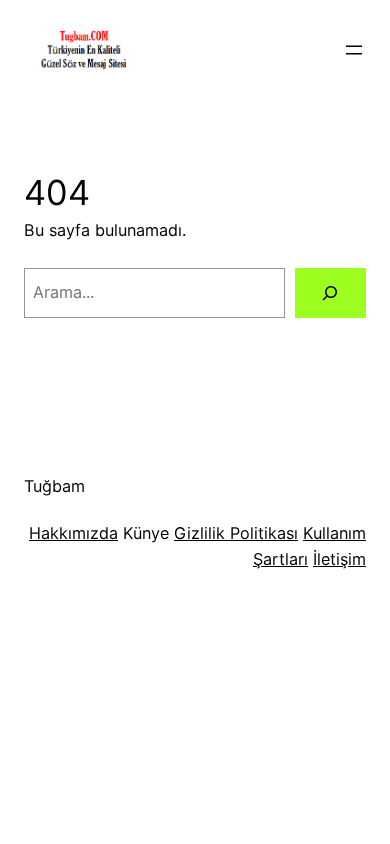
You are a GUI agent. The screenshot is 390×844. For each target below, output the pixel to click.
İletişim (339, 559)
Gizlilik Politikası (236, 533)
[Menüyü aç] (354, 50)
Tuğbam (54, 486)
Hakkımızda (73, 533)
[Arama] (330, 293)
